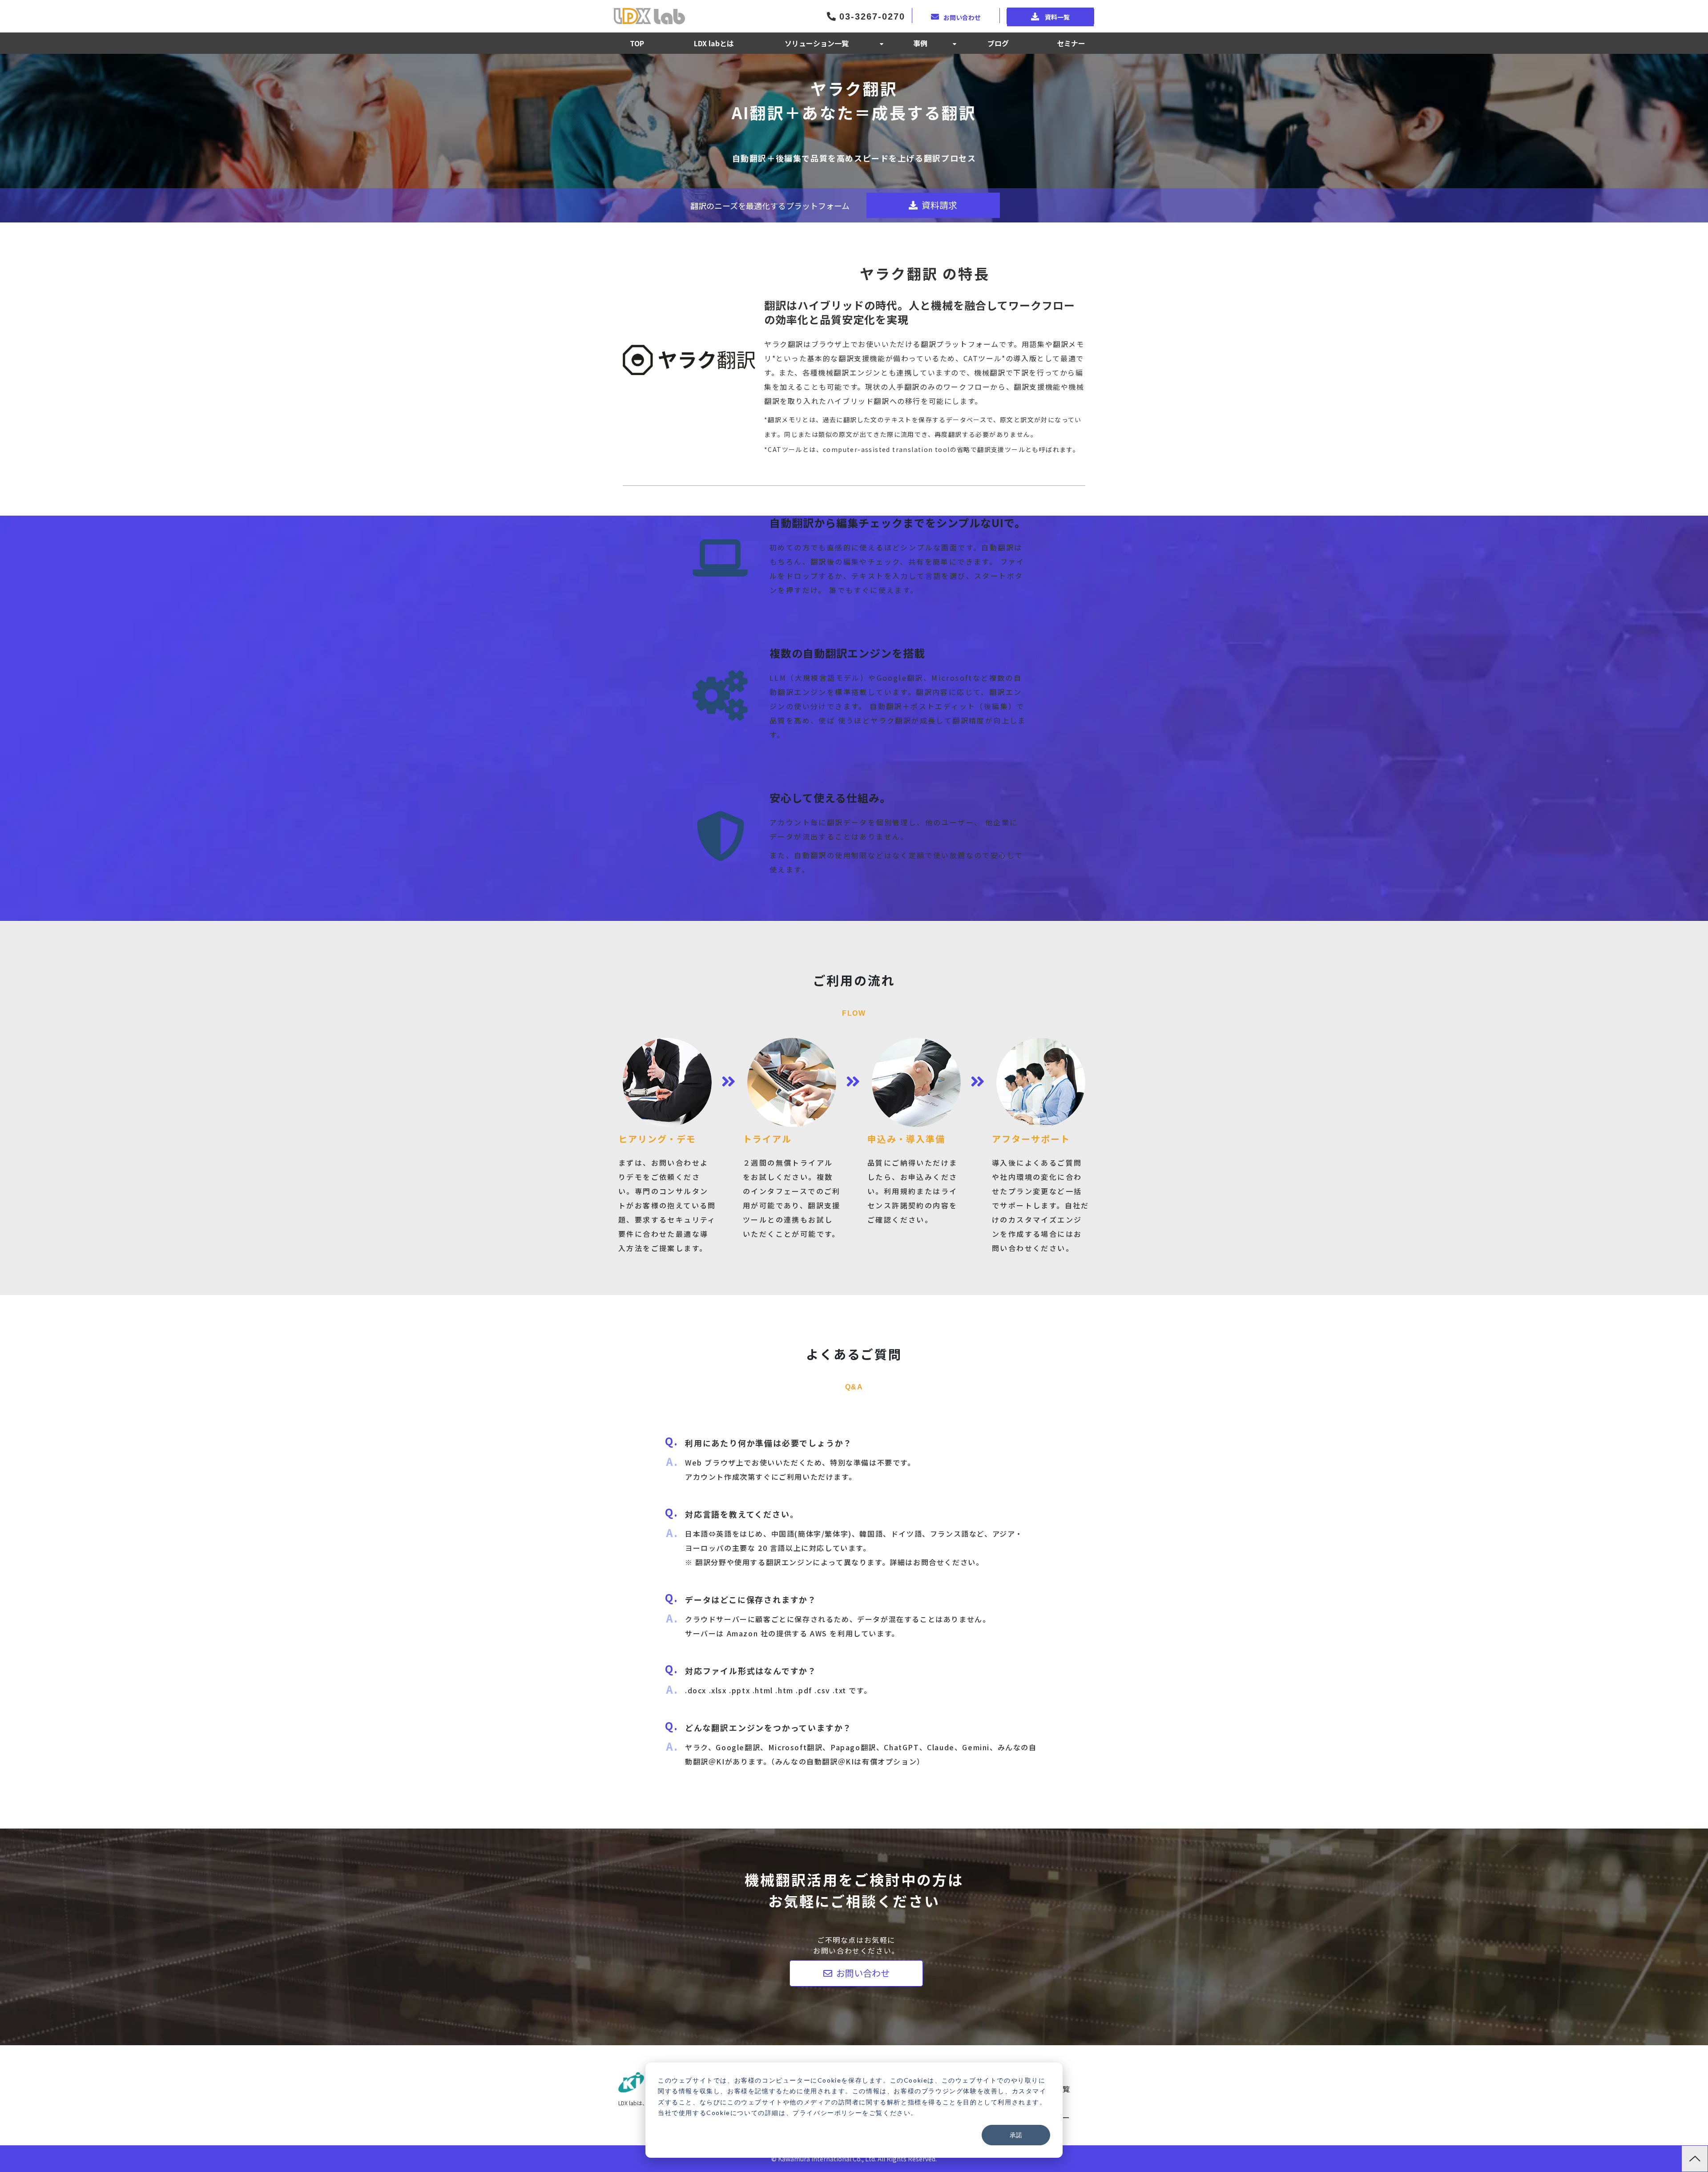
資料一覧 (1057, 17)
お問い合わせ (962, 17)
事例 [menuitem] (920, 43)
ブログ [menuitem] (998, 43)
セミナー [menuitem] (1071, 43)
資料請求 (939, 205)
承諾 (1016, 2135)
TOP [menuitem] (637, 43)
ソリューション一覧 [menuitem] (817, 43)
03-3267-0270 (870, 16)
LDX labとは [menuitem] (714, 43)
